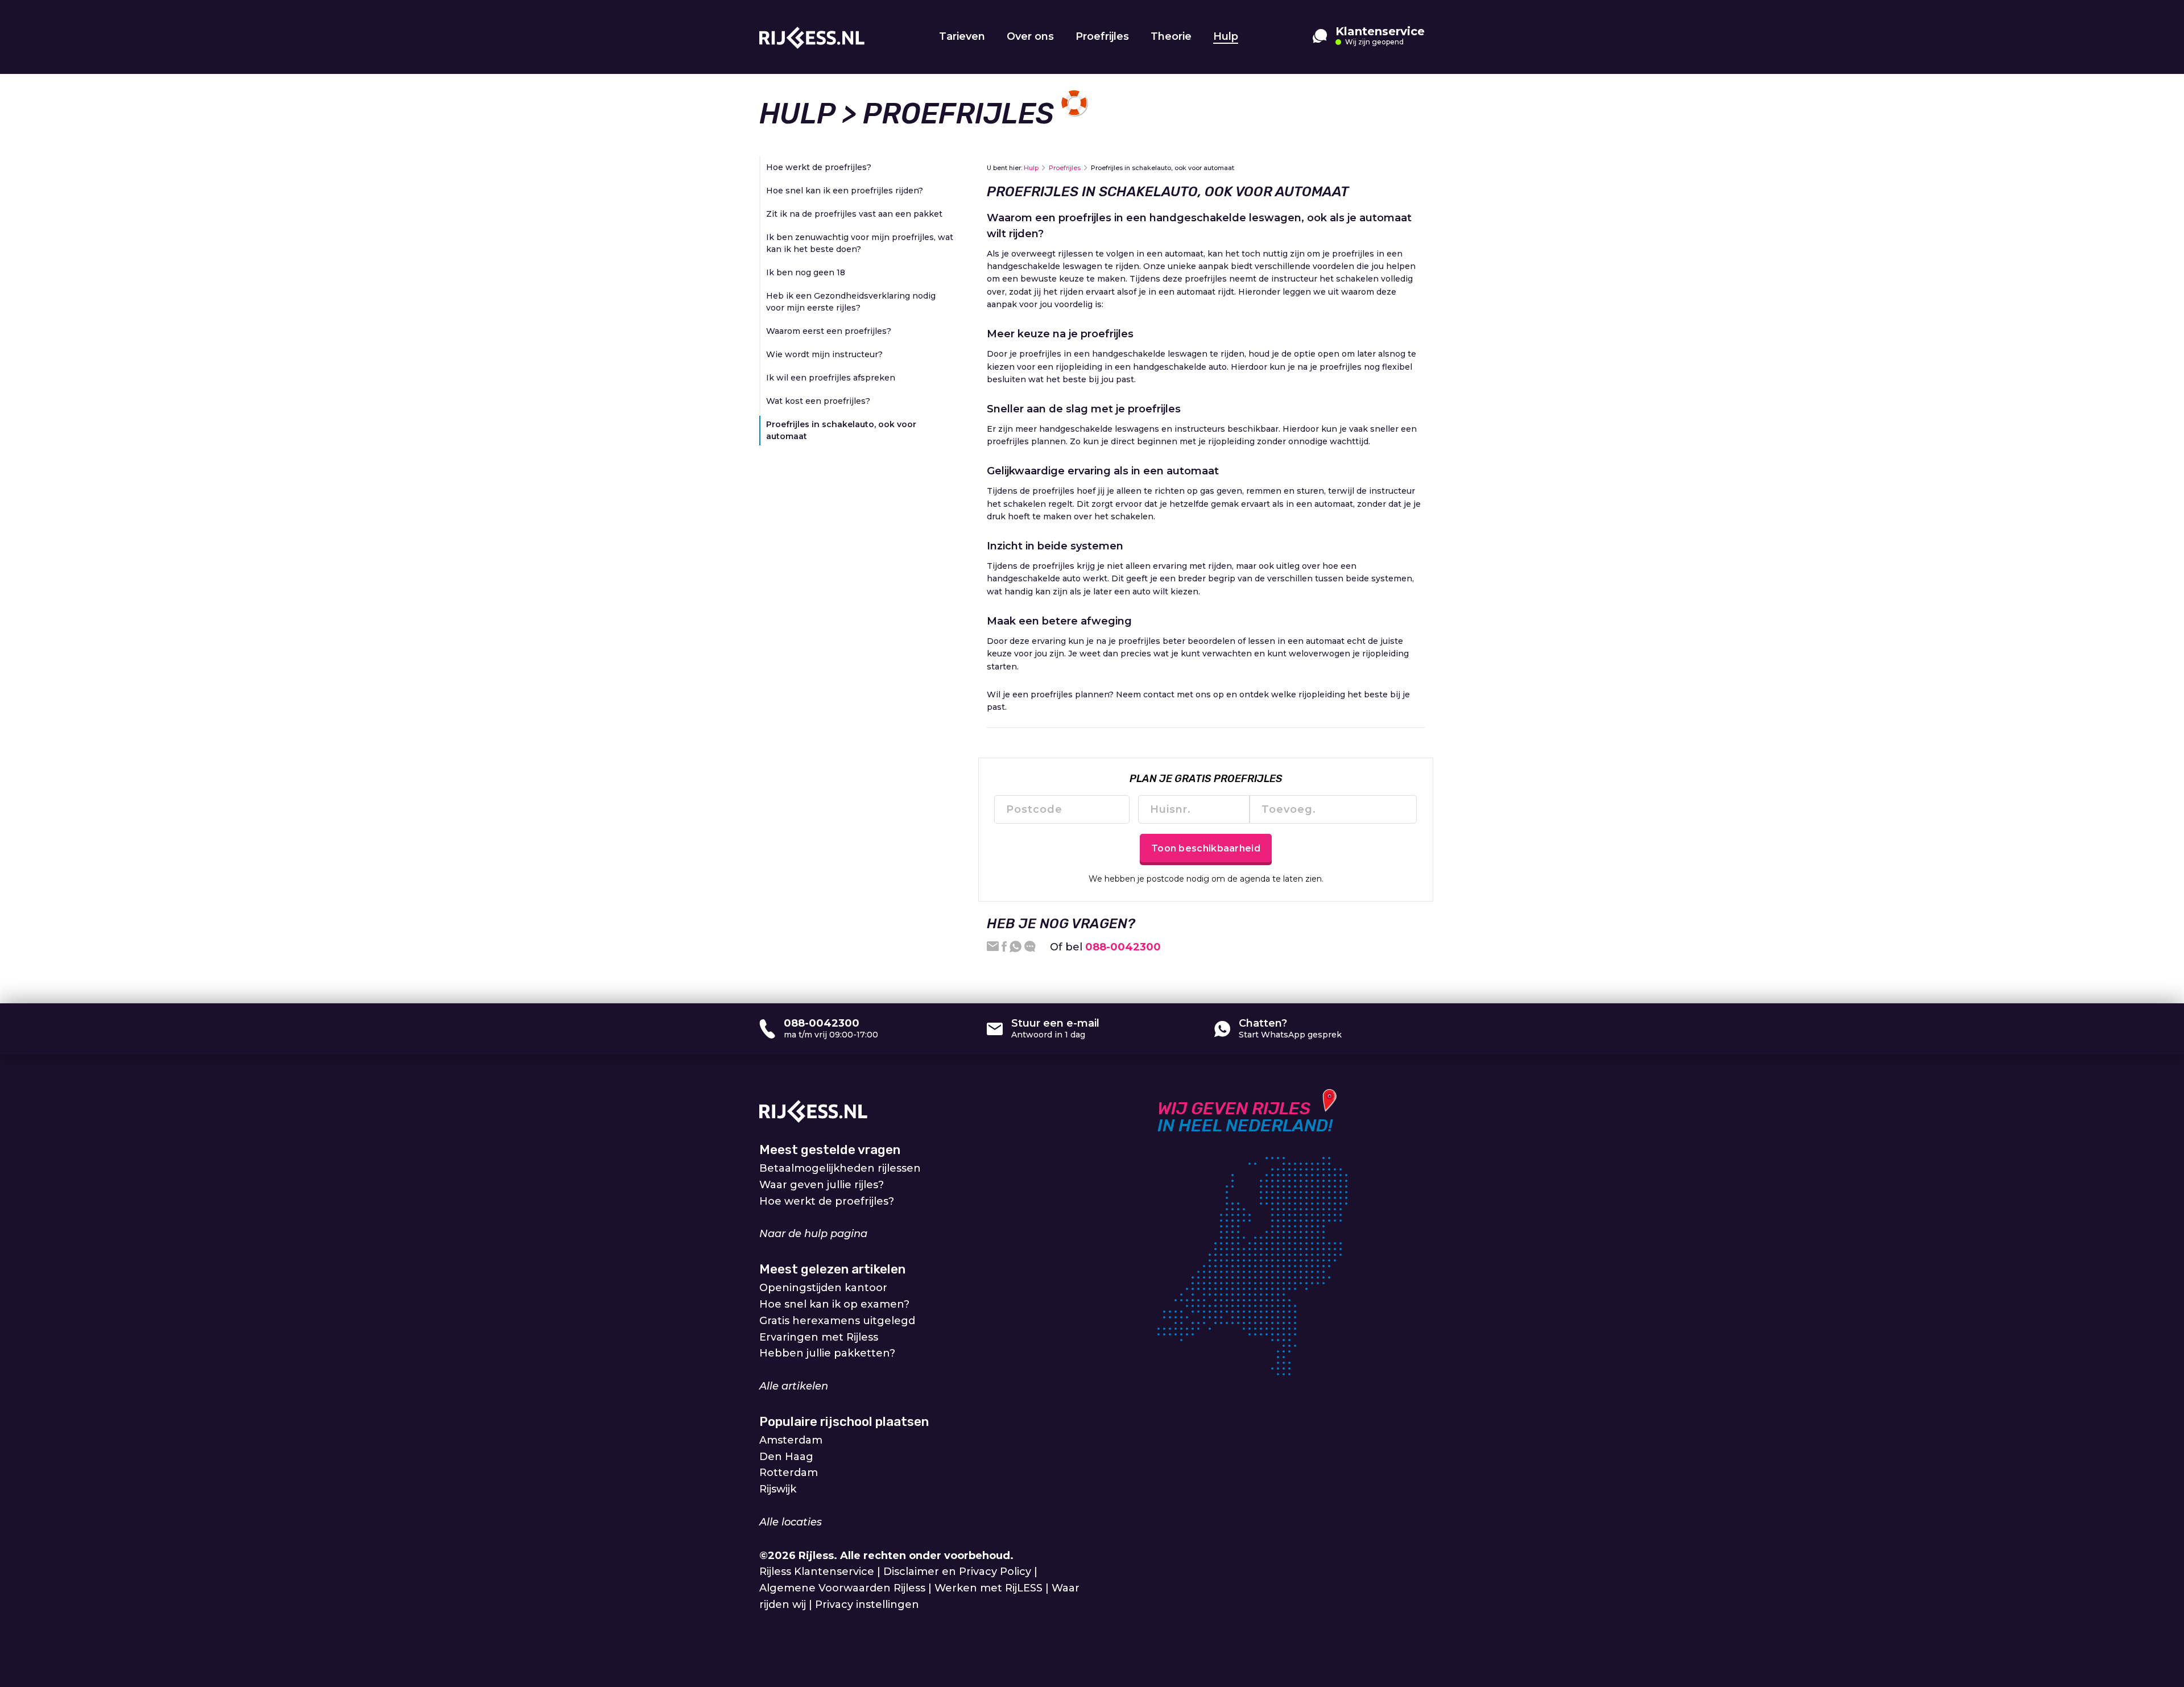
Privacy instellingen (867, 1605)
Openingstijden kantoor (823, 1288)
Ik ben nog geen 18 (806, 272)
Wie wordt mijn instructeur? (824, 354)
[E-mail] (993, 947)
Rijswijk (778, 1489)
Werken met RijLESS (988, 1588)
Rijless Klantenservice (817, 1572)
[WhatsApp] (1016, 947)
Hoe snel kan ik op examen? (834, 1304)
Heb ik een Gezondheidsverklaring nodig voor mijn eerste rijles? (851, 302)
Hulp (1226, 36)
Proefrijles (1102, 36)
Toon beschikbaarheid (1206, 848)
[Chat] (1030, 947)
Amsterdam (791, 1440)
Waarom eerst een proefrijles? (829, 331)
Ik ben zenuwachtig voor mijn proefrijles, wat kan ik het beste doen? (860, 243)
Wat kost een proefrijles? (818, 401)
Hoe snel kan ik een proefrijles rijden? (845, 191)
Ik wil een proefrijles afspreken (831, 378)
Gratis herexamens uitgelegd (837, 1321)
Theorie (1171, 36)
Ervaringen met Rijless (819, 1337)
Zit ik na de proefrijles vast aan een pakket (854, 214)
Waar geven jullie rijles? (822, 1185)
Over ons (1030, 36)
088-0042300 (1123, 947)
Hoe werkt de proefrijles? (819, 167)
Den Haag (786, 1457)
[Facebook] (1004, 947)
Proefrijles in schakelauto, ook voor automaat (841, 430)
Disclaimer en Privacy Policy (957, 1572)
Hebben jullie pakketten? (827, 1353)
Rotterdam (789, 1473)
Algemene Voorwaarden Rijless (842, 1588)
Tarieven (962, 36)
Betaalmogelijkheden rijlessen (840, 1168)
